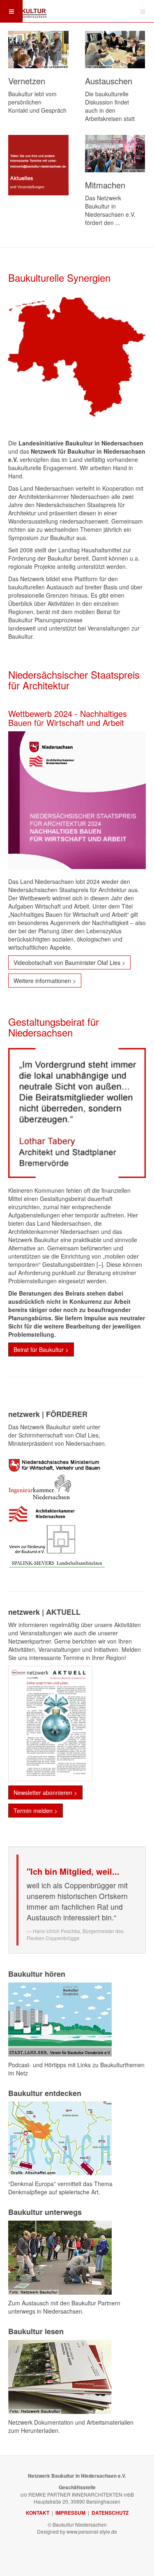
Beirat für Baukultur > (41, 1349)
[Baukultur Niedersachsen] (25, 10)
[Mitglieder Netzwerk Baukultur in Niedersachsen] (38, 50)
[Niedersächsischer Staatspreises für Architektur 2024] (77, 800)
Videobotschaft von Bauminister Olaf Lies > (69, 962)
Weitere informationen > (45, 981)
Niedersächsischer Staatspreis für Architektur (74, 680)
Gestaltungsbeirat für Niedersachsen (54, 1027)
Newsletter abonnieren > (45, 1792)
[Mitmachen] (115, 154)
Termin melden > (36, 1811)
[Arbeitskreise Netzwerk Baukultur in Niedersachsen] (115, 50)
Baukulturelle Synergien (59, 277)
